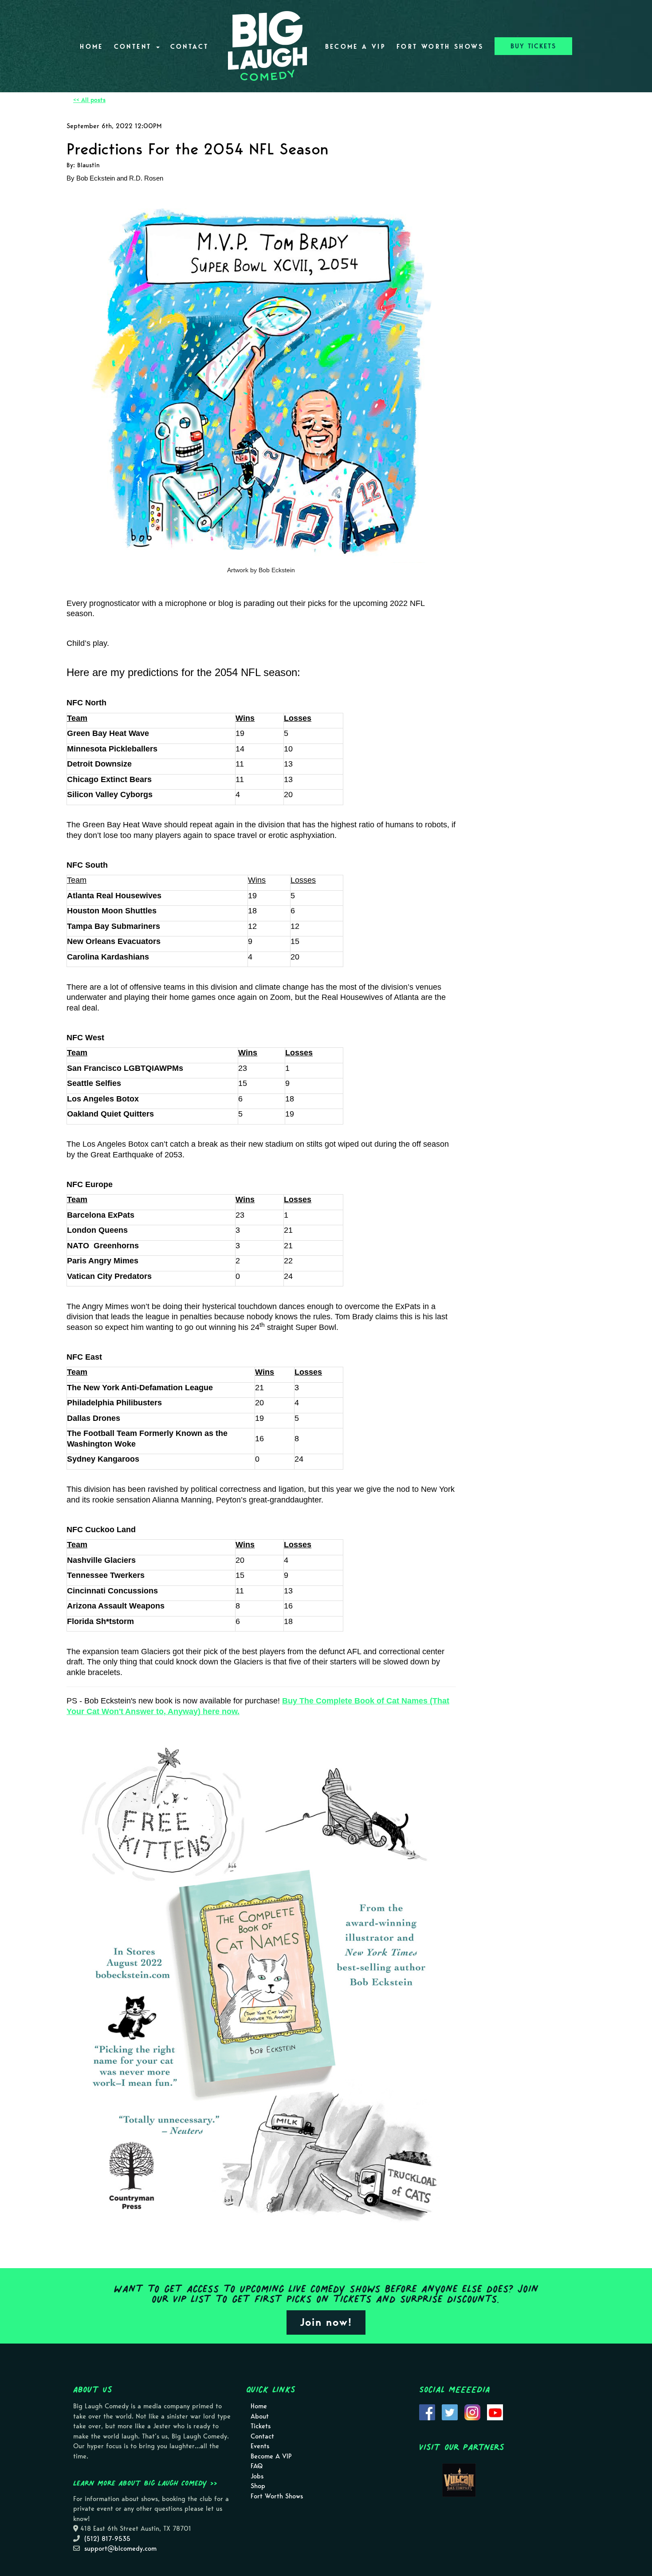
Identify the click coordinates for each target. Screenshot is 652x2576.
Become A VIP (355, 47)
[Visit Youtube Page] (495, 2412)
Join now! (326, 2322)
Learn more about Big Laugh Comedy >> (145, 2483)
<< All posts (89, 100)
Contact (190, 47)
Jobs (257, 2476)
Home (91, 47)
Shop (258, 2486)
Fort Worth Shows (440, 47)
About (260, 2416)
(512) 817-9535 (107, 2539)
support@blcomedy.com (120, 2548)
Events (260, 2446)
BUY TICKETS (533, 46)
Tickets (261, 2426)
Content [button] (135, 47)
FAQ (257, 2466)
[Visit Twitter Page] (450, 2412)
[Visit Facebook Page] (427, 2412)
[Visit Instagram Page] (472, 2412)
